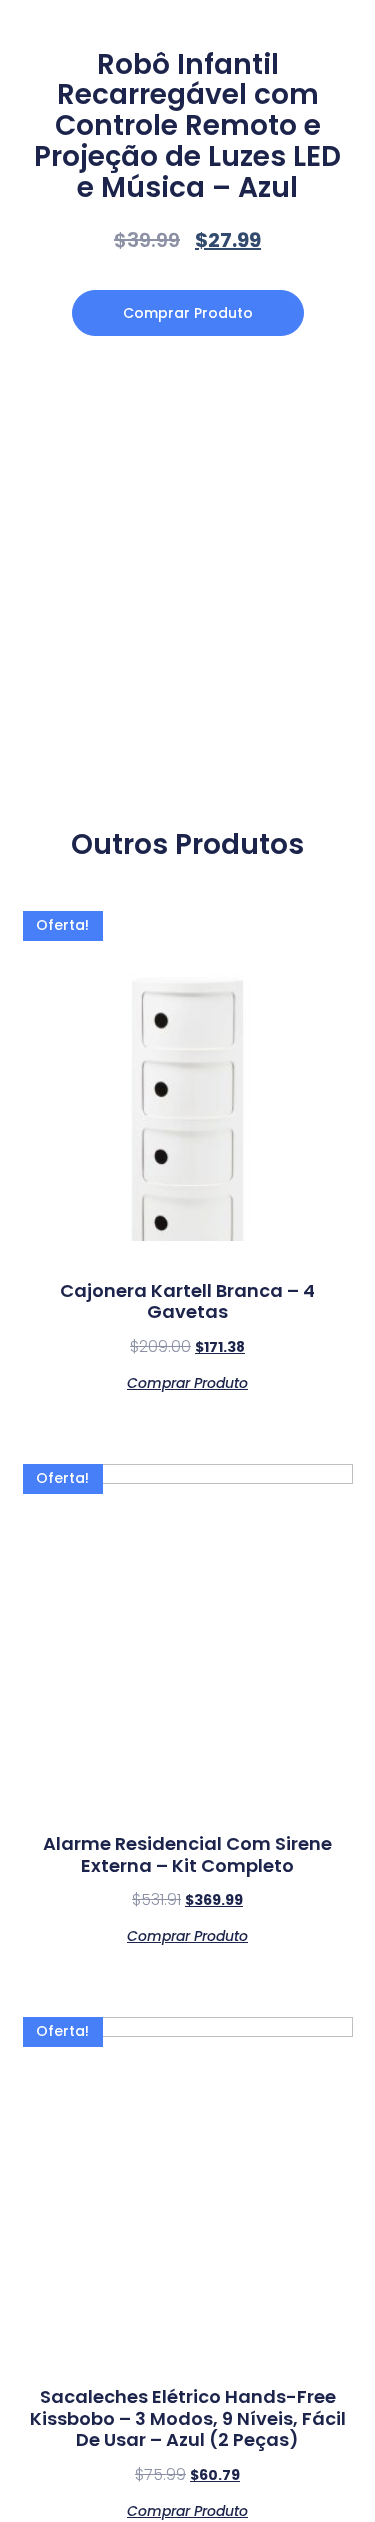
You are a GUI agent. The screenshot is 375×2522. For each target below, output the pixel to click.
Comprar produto (188, 313)
